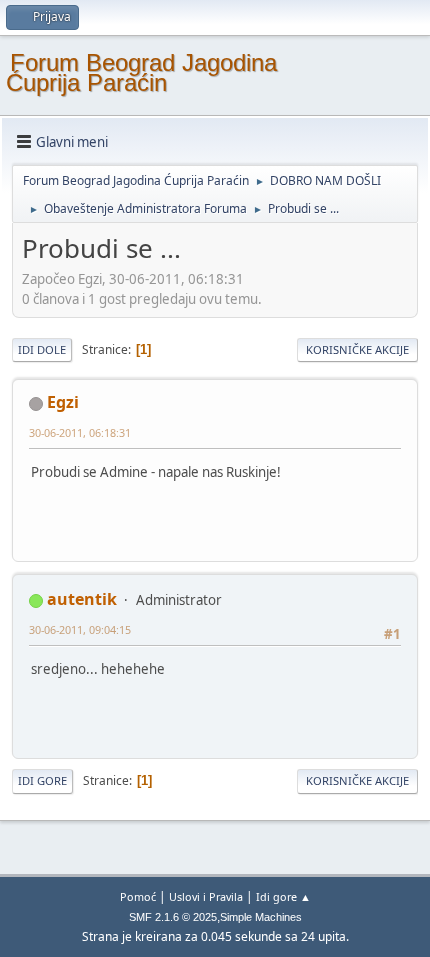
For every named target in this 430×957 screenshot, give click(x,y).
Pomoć (138, 896)
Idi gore (42, 780)
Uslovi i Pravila (206, 896)
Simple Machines (261, 917)
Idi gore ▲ (283, 896)
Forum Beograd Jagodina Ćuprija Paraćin (141, 72)
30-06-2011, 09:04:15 (80, 629)
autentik (82, 599)
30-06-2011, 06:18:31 (80, 432)
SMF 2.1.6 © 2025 (173, 917)
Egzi (63, 402)
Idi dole (42, 349)
